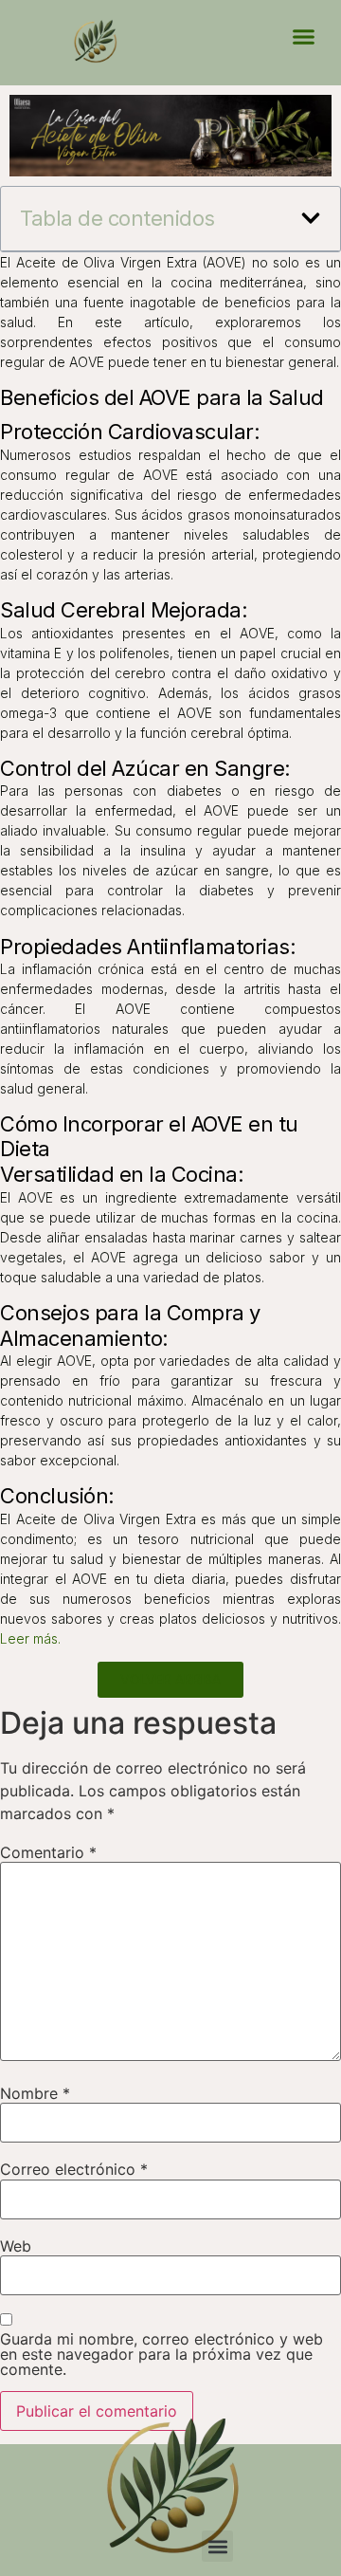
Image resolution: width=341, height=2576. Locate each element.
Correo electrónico (74, 2169)
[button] (303, 37)
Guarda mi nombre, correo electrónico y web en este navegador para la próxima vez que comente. (162, 2354)
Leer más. (30, 1638)
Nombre (35, 2093)
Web (16, 2246)
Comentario (48, 1852)
